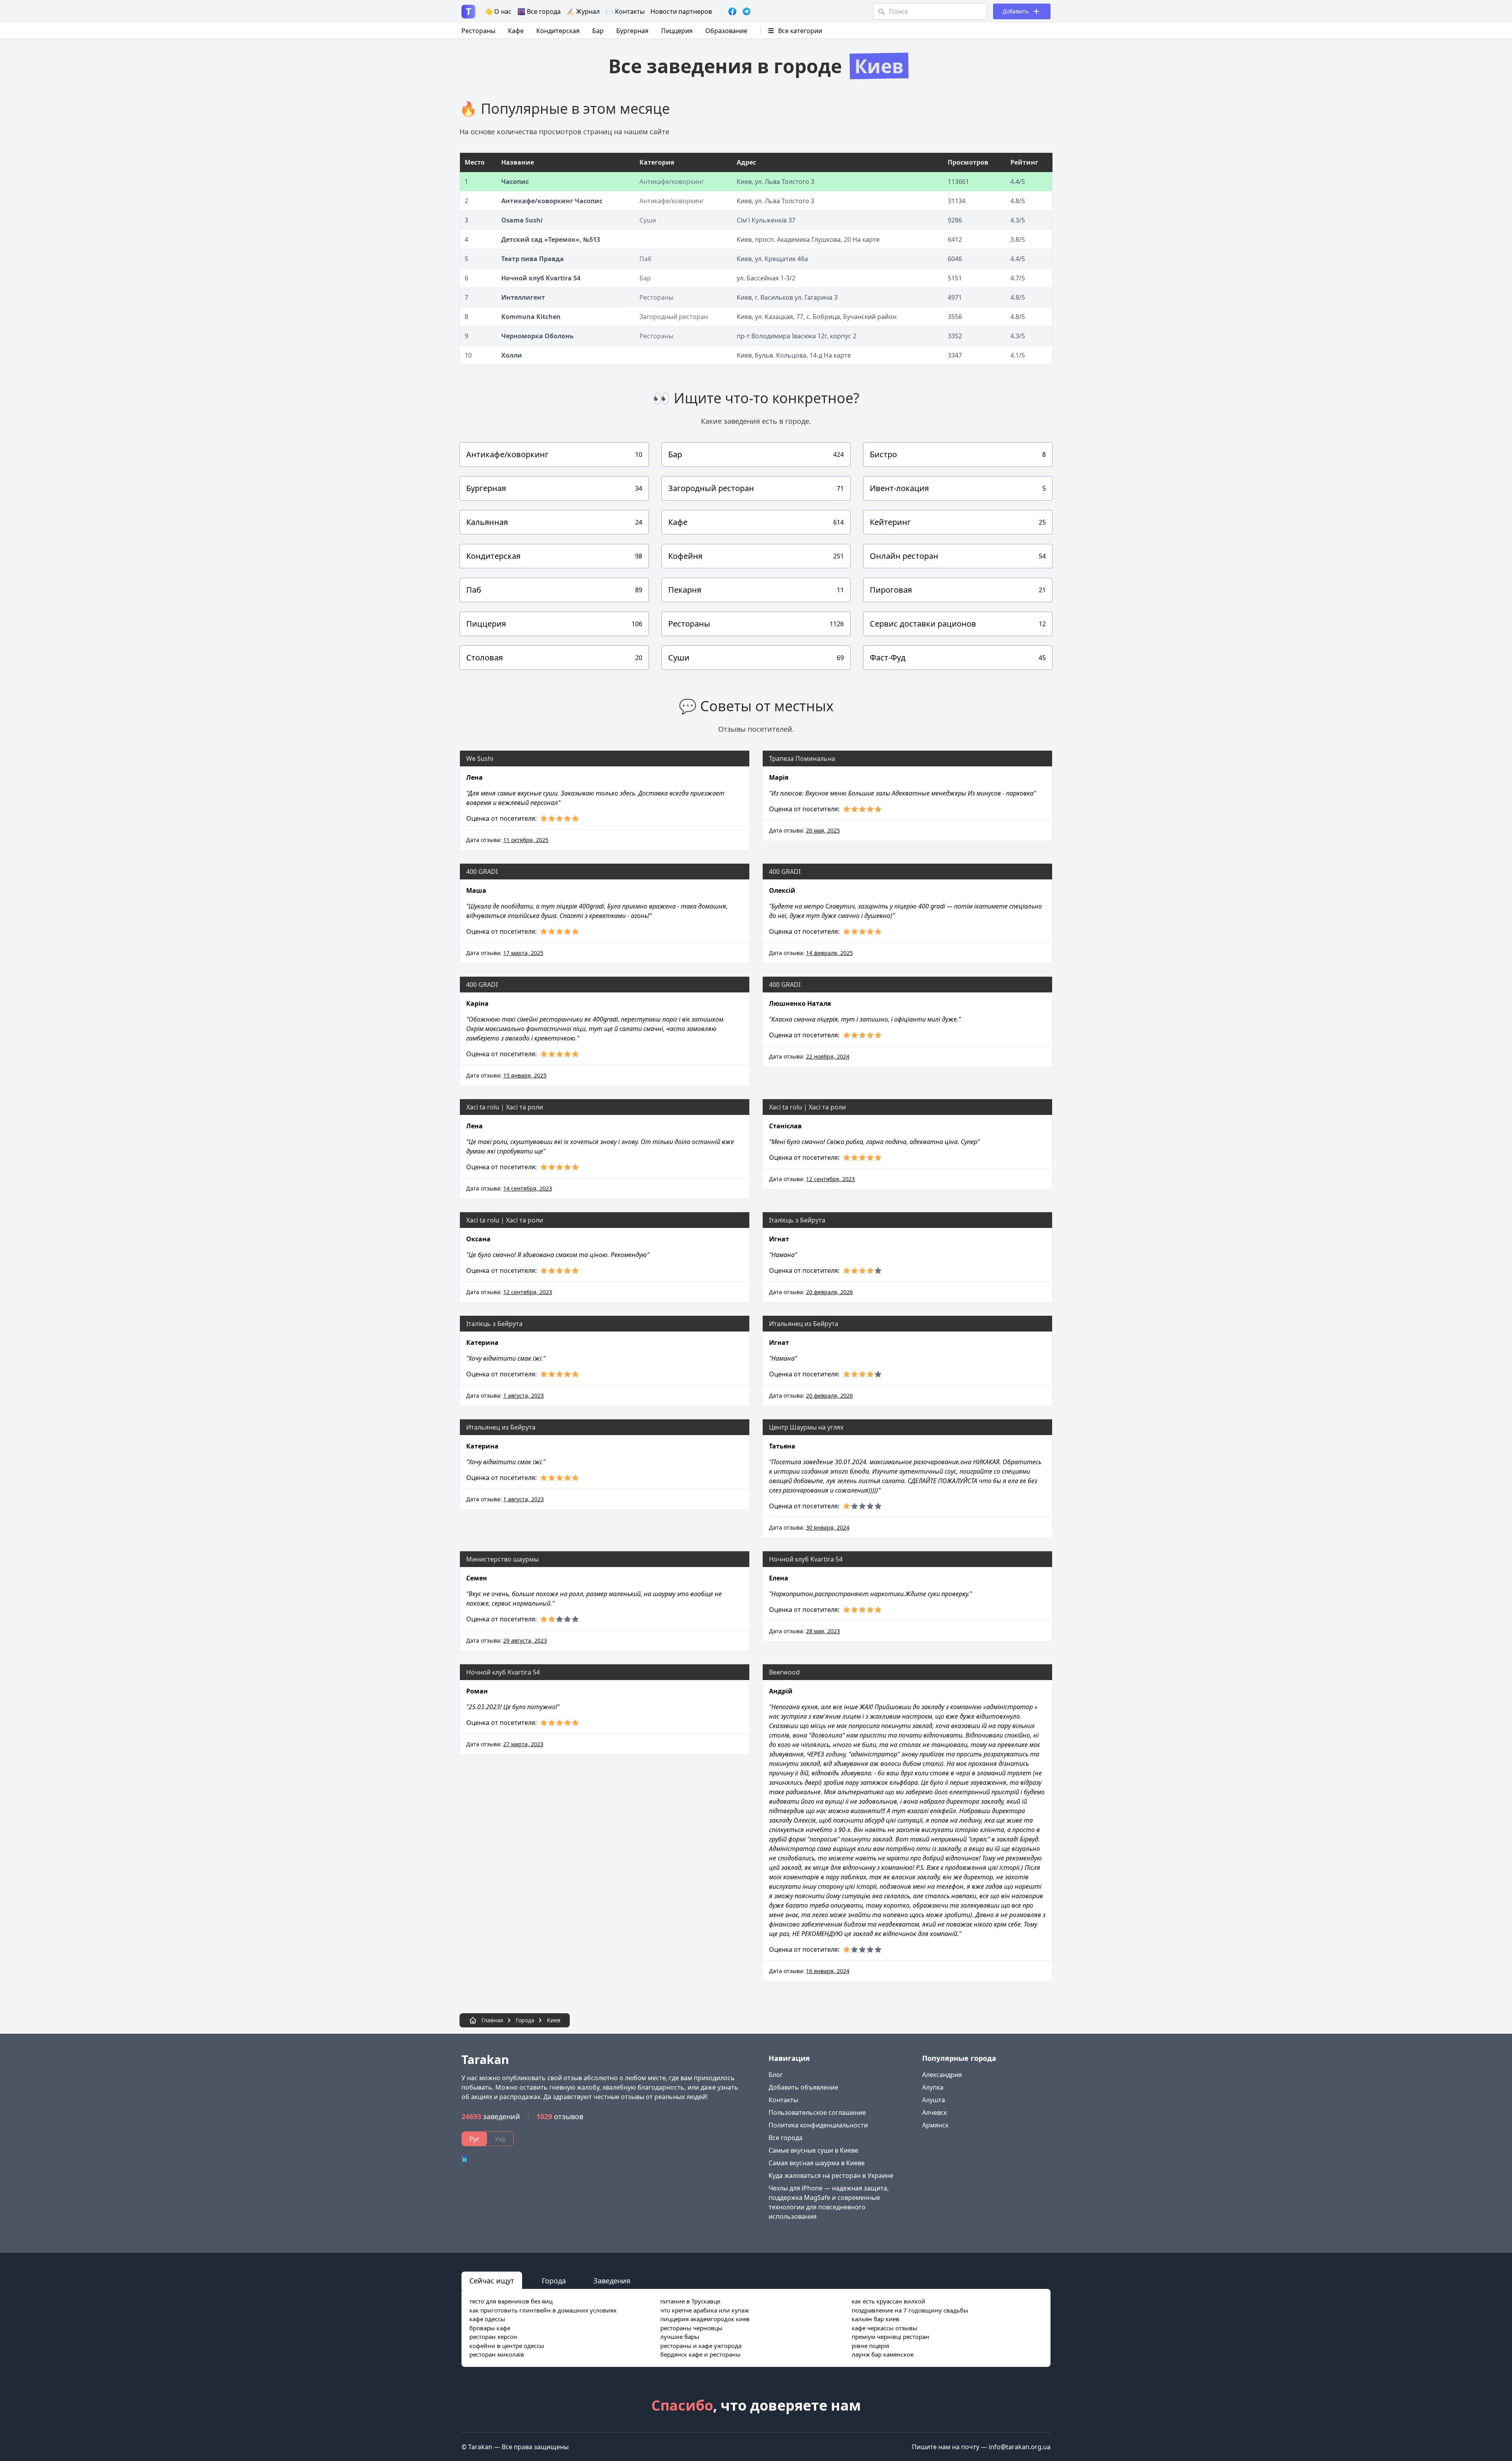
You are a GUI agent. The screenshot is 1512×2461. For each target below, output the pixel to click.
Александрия (942, 2075)
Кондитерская (558, 31)
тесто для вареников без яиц (511, 2301)
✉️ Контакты (625, 11)
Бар (598, 31)
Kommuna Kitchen (531, 317)
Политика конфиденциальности (818, 2125)
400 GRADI (482, 872)
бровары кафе (490, 2328)
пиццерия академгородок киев (705, 2319)
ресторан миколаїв (497, 2354)
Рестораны (478, 31)
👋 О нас (498, 11)
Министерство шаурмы (502, 1559)
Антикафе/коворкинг (672, 182)
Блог (776, 2075)
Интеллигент (523, 297)
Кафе (516, 31)
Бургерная (632, 31)
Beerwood (784, 1672)
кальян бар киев (876, 2319)
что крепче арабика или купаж (705, 2310)
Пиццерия (677, 31)
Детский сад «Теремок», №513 (551, 239)
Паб (646, 259)
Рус (474, 2139)
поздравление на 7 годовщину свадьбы (910, 2310)
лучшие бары (680, 2337)
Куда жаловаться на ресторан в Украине (831, 2175)
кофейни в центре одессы (507, 2346)
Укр (500, 2139)
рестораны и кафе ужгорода (701, 2346)
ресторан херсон (493, 2337)
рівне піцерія (870, 2346)
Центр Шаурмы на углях (806, 1427)
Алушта (934, 2100)
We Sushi (480, 759)
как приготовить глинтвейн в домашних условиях (543, 2310)
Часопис (515, 182)
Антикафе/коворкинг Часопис (552, 201)
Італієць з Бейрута (798, 1220)
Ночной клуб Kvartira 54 (541, 278)
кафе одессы (487, 2319)
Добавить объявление (803, 2087)
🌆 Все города (539, 11)
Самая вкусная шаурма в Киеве (817, 2163)
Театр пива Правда (533, 259)
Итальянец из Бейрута (804, 1324)
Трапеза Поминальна (802, 759)
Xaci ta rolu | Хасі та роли (505, 1107)
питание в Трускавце (690, 2301)
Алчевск (935, 2112)
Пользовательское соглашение (817, 2112)
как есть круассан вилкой (888, 2301)
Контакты (783, 2100)
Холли (512, 355)
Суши (648, 220)
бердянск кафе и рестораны (700, 2354)
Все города (786, 2138)
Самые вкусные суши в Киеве (813, 2150)
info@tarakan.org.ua (1020, 2447)
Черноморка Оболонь (537, 336)
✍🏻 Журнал (583, 11)
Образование (726, 31)
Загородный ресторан (674, 317)
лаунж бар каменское (883, 2354)
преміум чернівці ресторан (890, 2337)
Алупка (933, 2087)
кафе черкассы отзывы (885, 2328)
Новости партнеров (681, 11)
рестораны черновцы (691, 2328)
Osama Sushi (522, 220)
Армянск (935, 2125)
